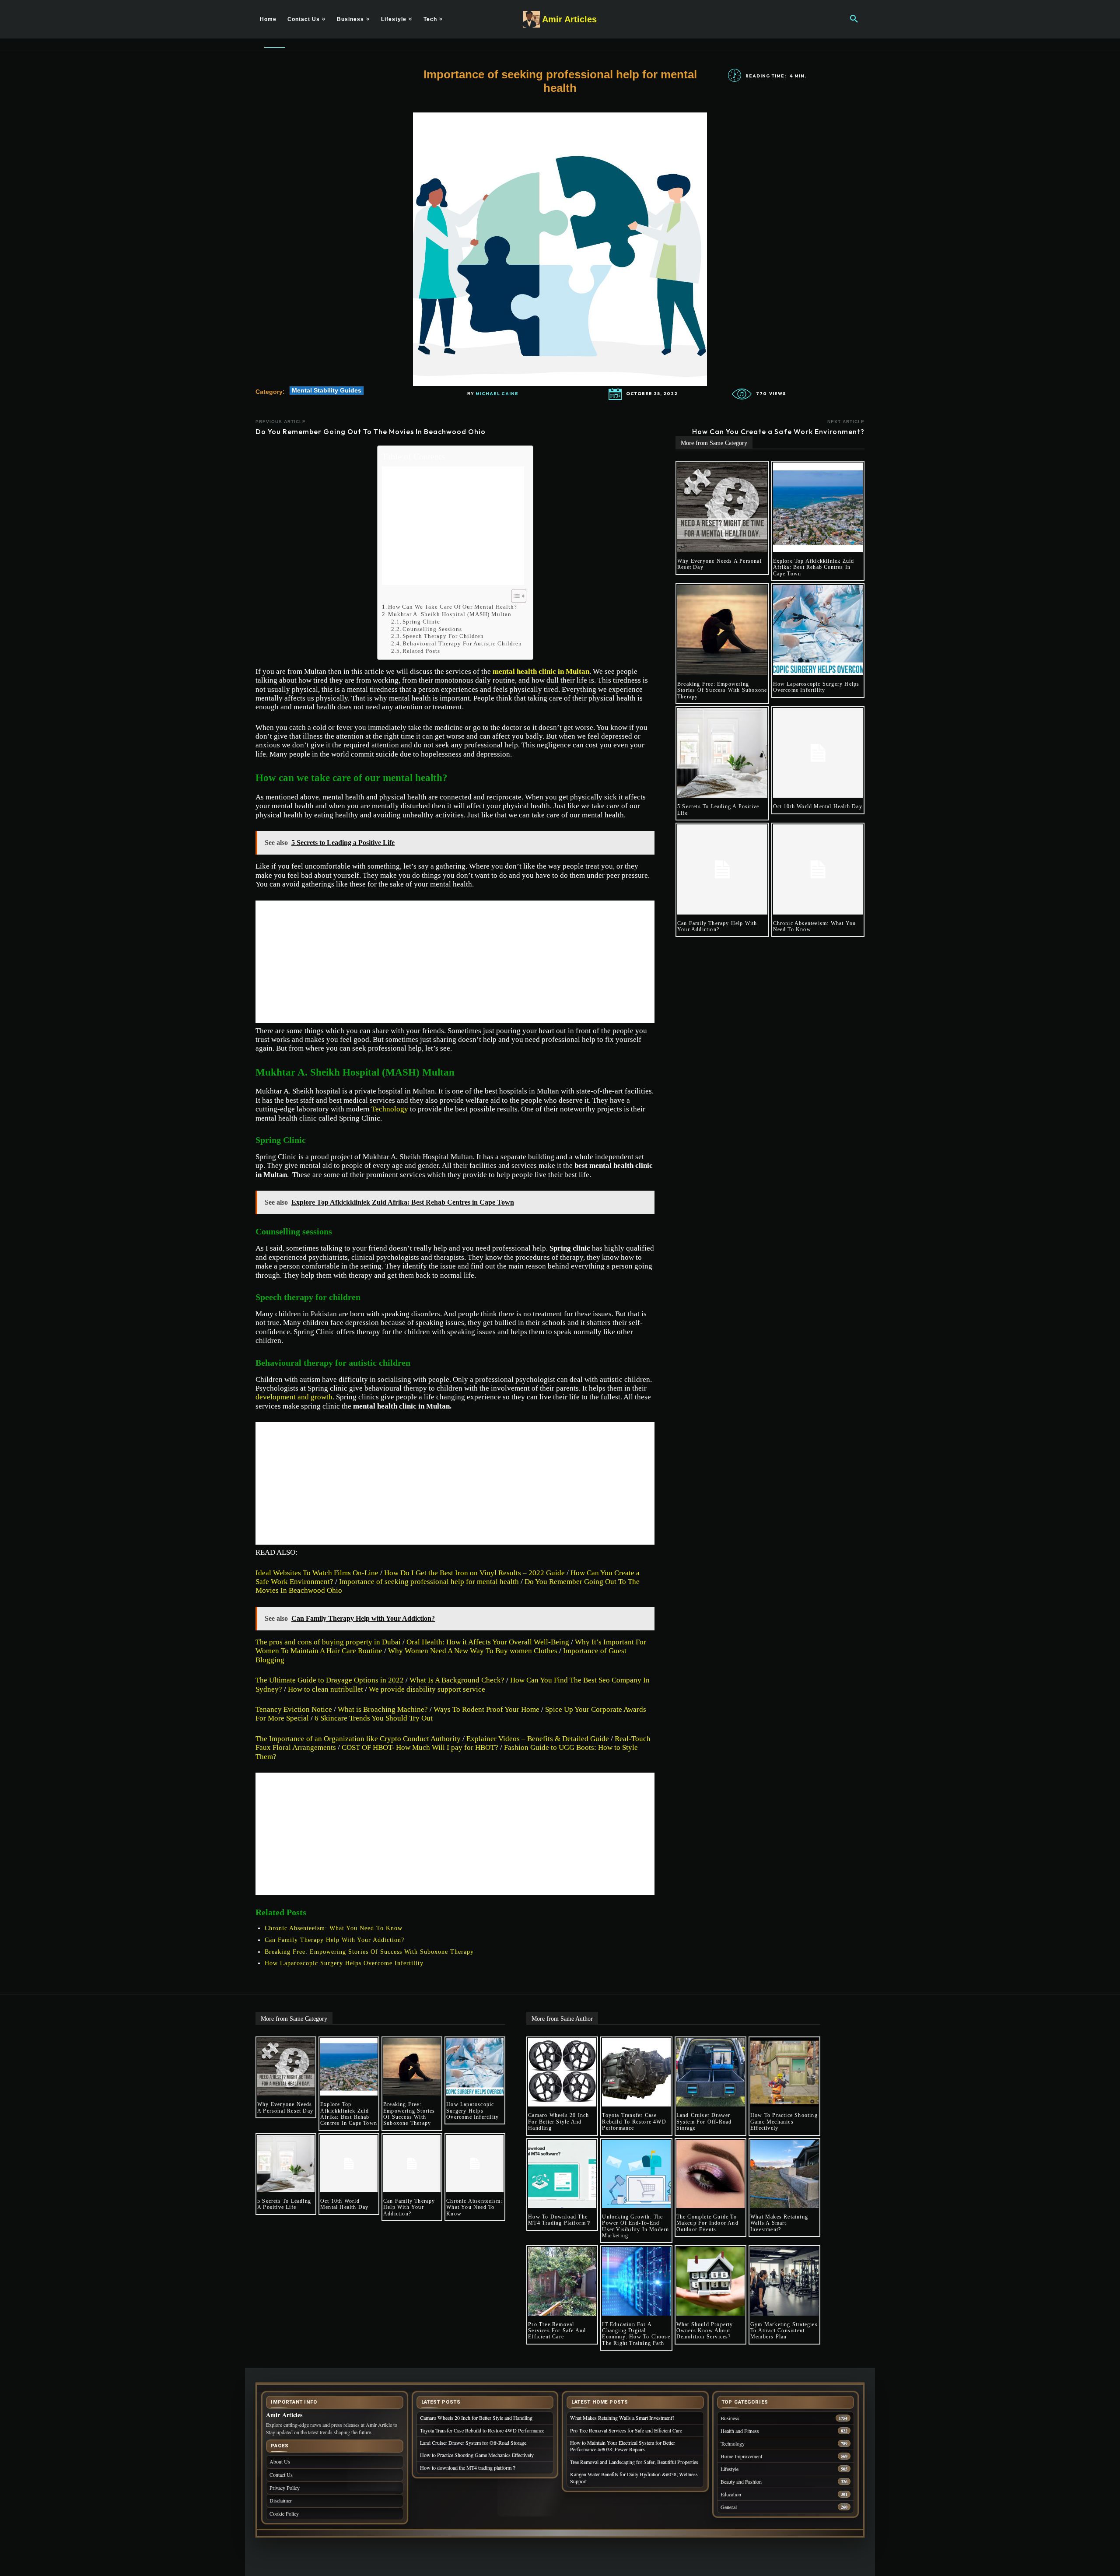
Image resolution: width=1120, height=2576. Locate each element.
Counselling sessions (432, 629)
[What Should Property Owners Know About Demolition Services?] (710, 2281)
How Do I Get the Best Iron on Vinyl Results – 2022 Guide (474, 1573)
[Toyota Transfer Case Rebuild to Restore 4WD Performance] (636, 2072)
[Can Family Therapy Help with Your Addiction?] (722, 869)
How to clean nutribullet (325, 1689)
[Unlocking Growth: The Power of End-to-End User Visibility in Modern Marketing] (636, 2174)
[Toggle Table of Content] (514, 596)
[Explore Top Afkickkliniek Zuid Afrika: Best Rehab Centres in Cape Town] (818, 508)
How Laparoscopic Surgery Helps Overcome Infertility (344, 1963)
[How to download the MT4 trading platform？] (562, 2174)
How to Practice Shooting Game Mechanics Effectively (784, 2122)
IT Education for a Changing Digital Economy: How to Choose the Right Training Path (636, 2334)
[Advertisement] (453, 526)
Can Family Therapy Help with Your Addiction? (334, 1940)
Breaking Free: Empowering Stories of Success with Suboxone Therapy (369, 1952)
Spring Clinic (421, 622)
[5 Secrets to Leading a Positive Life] (722, 753)
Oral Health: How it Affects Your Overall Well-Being (488, 1642)
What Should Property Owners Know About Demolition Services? (705, 2331)
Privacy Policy (285, 2488)
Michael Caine (497, 394)
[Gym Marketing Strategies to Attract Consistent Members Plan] (784, 2281)
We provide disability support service (427, 1689)
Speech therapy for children (443, 636)
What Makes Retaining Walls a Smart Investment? (779, 2223)
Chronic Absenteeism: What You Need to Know (334, 1928)
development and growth (294, 1397)
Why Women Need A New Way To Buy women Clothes (473, 1651)
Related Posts (421, 651)
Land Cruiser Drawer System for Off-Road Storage (704, 2122)
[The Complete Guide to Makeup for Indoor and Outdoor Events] (710, 2174)
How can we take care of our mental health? (453, 607)
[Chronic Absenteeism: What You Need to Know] (818, 869)
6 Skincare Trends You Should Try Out (374, 1718)
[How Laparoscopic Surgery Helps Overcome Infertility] (818, 630)
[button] (854, 19)
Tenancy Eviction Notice (294, 1709)
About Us (280, 2461)
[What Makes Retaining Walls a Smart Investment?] (784, 2174)
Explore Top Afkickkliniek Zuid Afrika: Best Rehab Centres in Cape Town (814, 567)
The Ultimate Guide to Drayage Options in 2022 (330, 1680)
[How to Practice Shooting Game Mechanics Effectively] (784, 2072)
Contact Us (281, 2474)
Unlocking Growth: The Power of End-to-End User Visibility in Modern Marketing (635, 2226)
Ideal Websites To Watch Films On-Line (317, 1573)
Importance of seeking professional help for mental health (429, 1582)
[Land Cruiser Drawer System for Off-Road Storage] (710, 2072)
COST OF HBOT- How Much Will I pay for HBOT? (420, 1747)
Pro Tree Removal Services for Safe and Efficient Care (557, 2331)
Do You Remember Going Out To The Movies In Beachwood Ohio (371, 431)
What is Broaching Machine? (383, 1709)
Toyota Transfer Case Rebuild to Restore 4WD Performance (634, 2122)
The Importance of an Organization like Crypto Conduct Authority (358, 1739)
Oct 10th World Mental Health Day (818, 806)
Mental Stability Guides (327, 390)
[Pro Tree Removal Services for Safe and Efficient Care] (562, 2281)
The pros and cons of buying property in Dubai (328, 1642)
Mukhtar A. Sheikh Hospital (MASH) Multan (450, 614)
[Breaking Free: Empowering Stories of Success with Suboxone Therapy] (722, 630)
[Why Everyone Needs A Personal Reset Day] (722, 508)
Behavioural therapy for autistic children (463, 643)
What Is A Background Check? (457, 1680)
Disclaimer (281, 2500)
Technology (390, 1109)
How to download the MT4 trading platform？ (560, 2220)
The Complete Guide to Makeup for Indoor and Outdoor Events (707, 2223)
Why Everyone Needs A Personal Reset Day (285, 2107)
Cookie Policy (284, 2513)
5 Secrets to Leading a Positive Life (284, 2204)
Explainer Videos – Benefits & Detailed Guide (538, 1739)
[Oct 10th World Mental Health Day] (818, 753)
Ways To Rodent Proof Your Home (486, 1709)
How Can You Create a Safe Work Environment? (778, 431)
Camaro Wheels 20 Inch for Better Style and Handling (558, 2122)
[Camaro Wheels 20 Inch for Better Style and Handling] (562, 2072)
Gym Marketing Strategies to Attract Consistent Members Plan (784, 2331)
